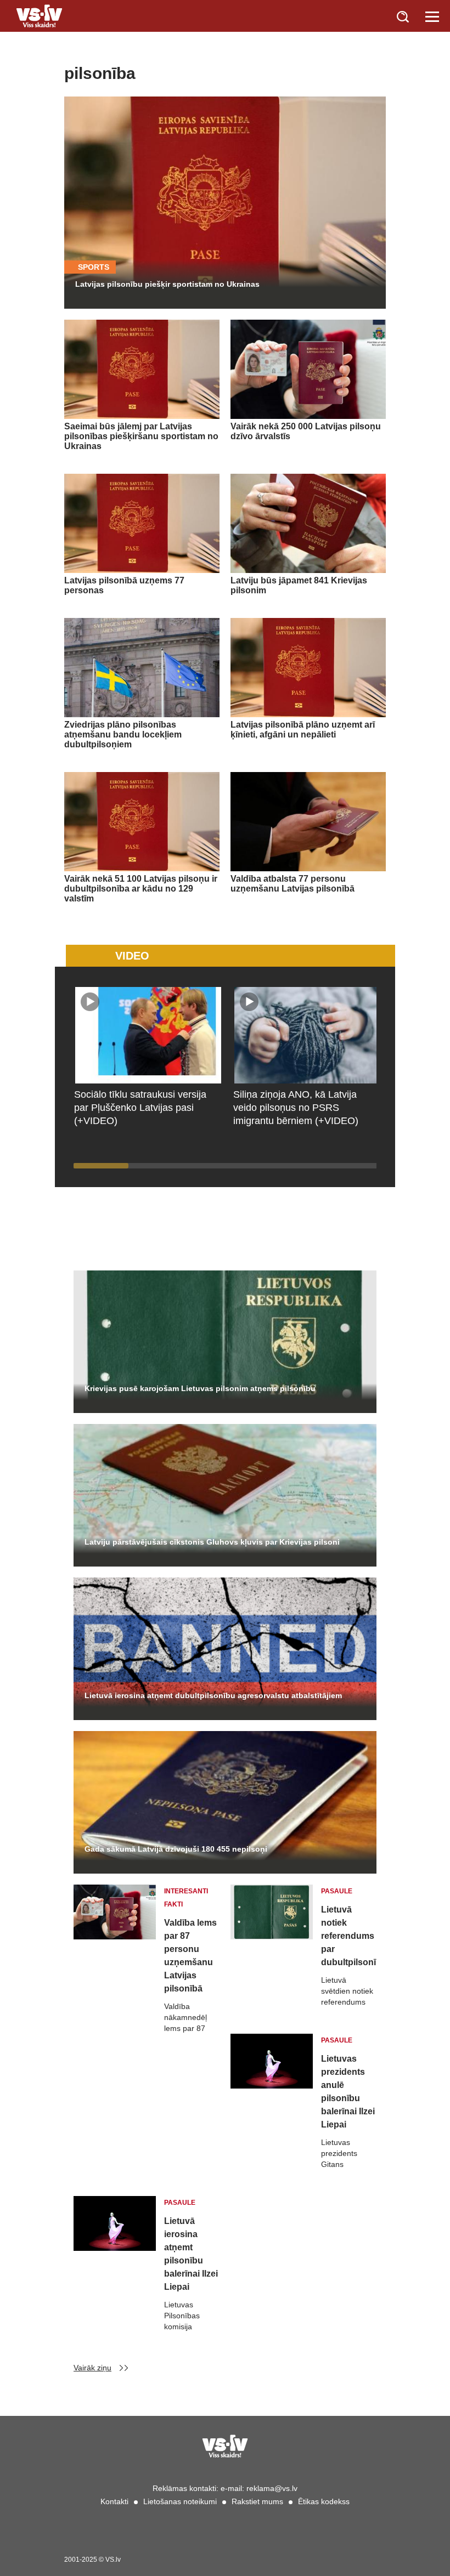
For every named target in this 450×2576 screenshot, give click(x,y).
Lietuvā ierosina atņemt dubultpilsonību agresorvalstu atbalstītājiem (213, 1695)
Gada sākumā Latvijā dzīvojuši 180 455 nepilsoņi (176, 1849)
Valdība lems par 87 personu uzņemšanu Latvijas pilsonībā (190, 1956)
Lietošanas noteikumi (180, 2501)
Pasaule (337, 1891)
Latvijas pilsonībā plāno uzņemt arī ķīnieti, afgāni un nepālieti (303, 730)
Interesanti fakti (186, 1898)
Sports (94, 267)
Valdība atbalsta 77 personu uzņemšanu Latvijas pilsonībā (292, 884)
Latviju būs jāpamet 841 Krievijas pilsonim (299, 585)
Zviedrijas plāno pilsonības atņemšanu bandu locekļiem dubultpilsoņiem (123, 734)
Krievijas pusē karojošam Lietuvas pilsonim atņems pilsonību (200, 1388)
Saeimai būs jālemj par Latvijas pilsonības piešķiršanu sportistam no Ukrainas (141, 436)
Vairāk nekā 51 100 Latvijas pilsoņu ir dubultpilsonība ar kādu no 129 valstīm (141, 889)
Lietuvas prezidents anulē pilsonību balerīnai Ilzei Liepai (348, 2092)
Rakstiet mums (257, 2501)
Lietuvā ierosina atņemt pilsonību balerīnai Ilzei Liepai (191, 2254)
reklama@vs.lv (272, 2488)
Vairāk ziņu (92, 2368)
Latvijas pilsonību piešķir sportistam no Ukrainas (167, 284)
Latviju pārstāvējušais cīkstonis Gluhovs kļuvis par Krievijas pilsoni (212, 1542)
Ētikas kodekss (324, 2501)
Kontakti (114, 2501)
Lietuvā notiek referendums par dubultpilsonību (349, 1936)
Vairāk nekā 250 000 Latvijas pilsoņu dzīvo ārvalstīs (306, 431)
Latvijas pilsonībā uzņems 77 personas (124, 585)
